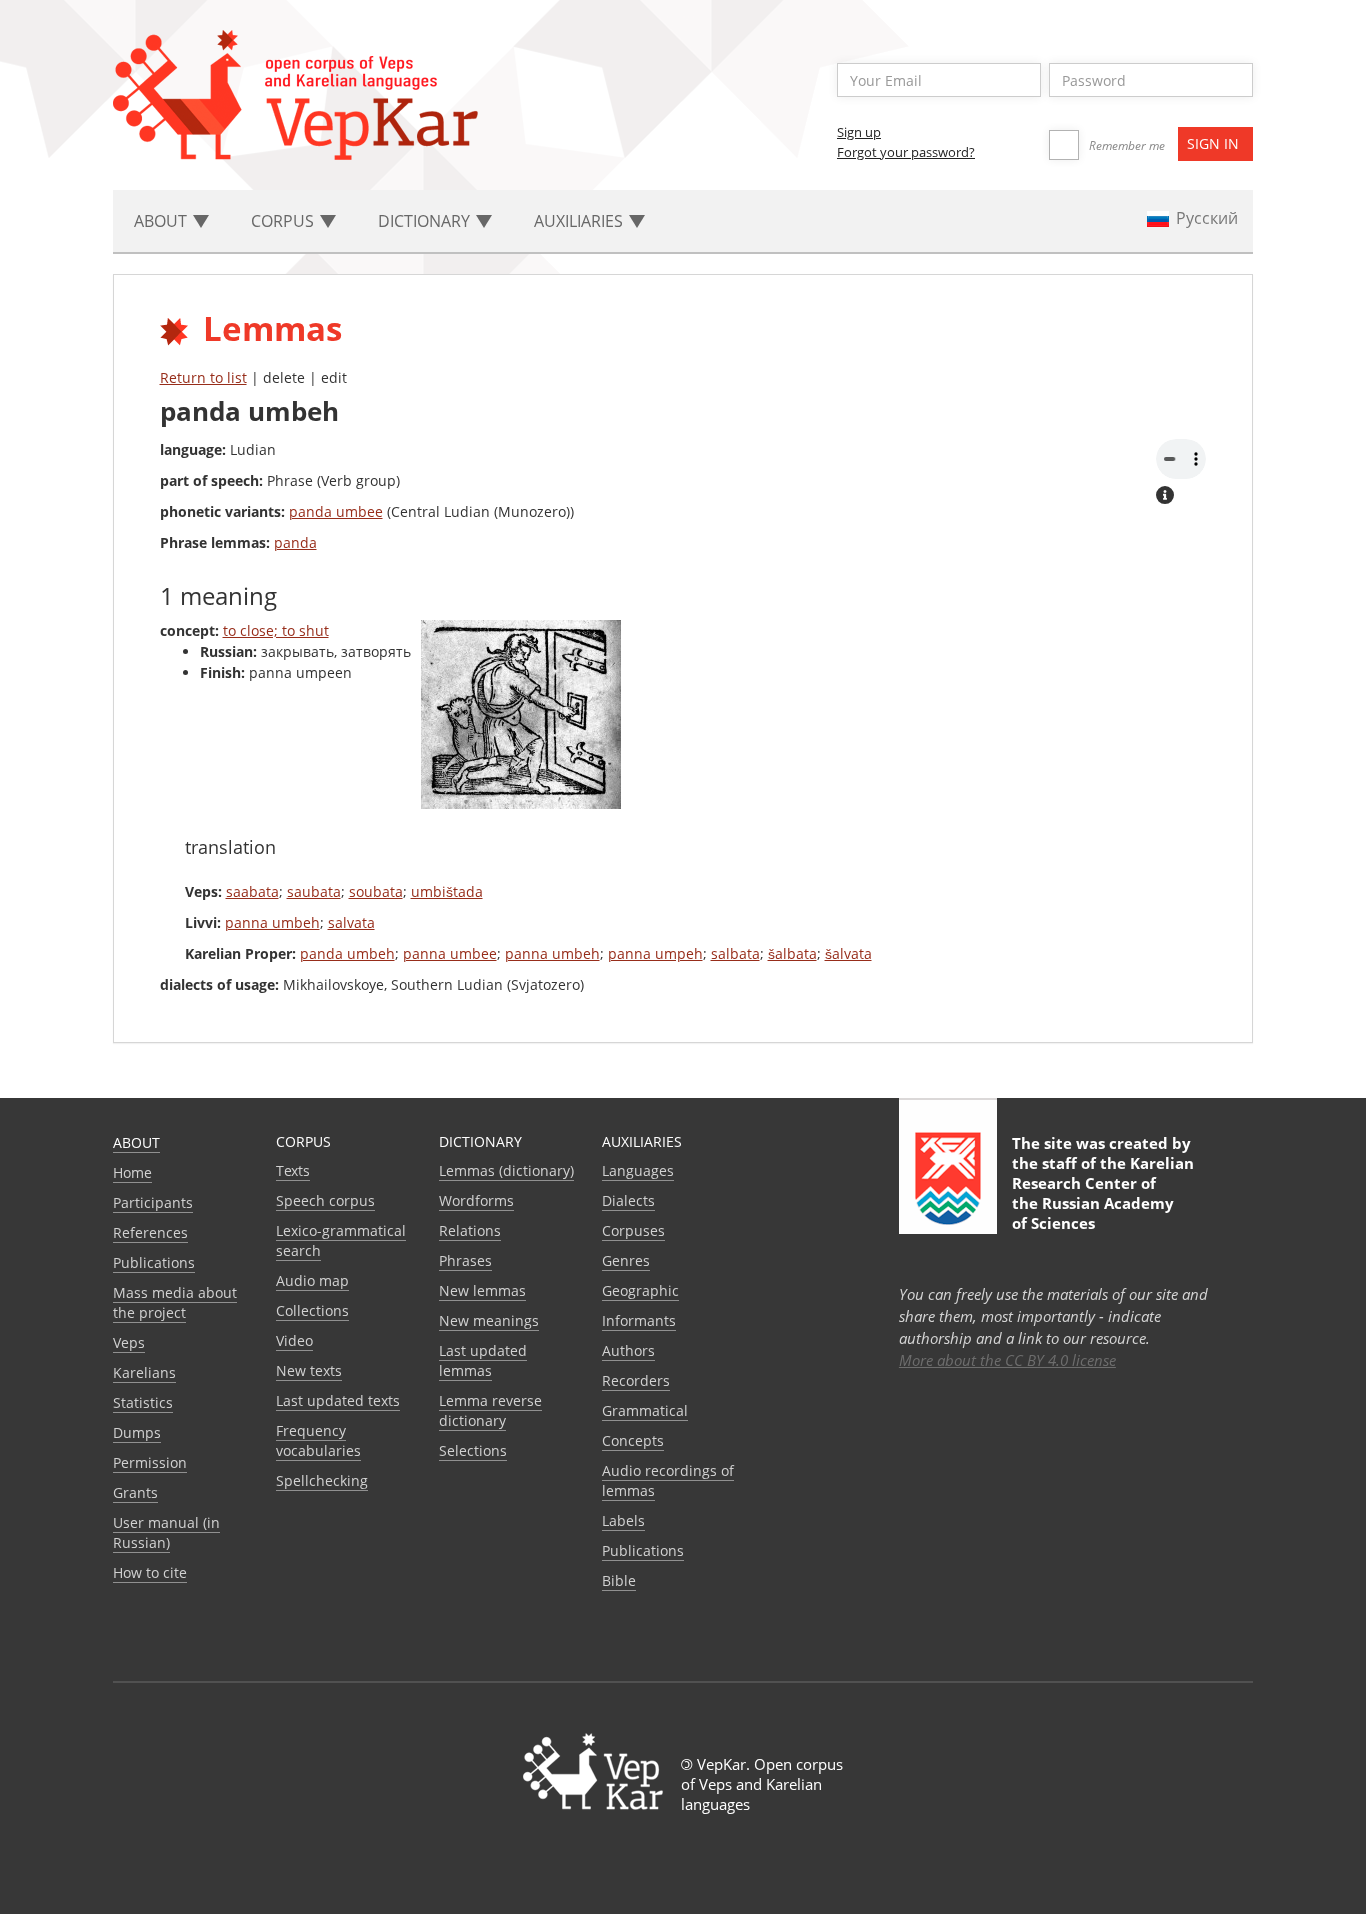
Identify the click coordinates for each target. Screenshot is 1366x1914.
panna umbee (450, 953)
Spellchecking (322, 1480)
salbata (735, 953)
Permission (150, 1462)
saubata (314, 891)
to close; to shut (276, 630)
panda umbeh (347, 953)
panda (295, 542)
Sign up (859, 132)
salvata (351, 922)
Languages (638, 1170)
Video (294, 1340)
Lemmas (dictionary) (506, 1170)
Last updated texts (338, 1400)
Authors (628, 1350)
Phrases (465, 1260)
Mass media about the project (175, 1302)
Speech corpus (325, 1200)
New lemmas (482, 1290)
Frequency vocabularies (318, 1440)
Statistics (143, 1402)
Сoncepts (633, 1440)
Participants (153, 1202)
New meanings (489, 1320)
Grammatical (645, 1410)
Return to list (203, 377)
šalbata (792, 953)
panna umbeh (272, 922)
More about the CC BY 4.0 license (1007, 1360)
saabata (252, 891)
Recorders (636, 1380)
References (150, 1232)
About (136, 1142)
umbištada (447, 891)
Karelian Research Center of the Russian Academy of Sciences (1103, 1193)
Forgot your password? (906, 152)
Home (132, 1172)
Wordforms (476, 1200)
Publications (154, 1262)
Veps (129, 1342)
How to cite (150, 1572)
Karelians (144, 1372)
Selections (473, 1450)
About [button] (162, 221)
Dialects (628, 1200)
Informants (639, 1320)
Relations (470, 1230)
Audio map (312, 1280)
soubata (376, 891)
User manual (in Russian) (166, 1532)
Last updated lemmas (483, 1360)
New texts (309, 1370)
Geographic (640, 1290)
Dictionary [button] (426, 221)
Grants (135, 1492)
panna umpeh (655, 953)
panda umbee (336, 511)
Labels (623, 1520)
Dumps (137, 1432)
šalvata (848, 953)
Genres (626, 1260)
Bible (619, 1580)
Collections (312, 1310)
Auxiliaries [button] (580, 221)
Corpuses (633, 1230)
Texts (293, 1170)
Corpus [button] (284, 221)
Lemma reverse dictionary (490, 1410)
